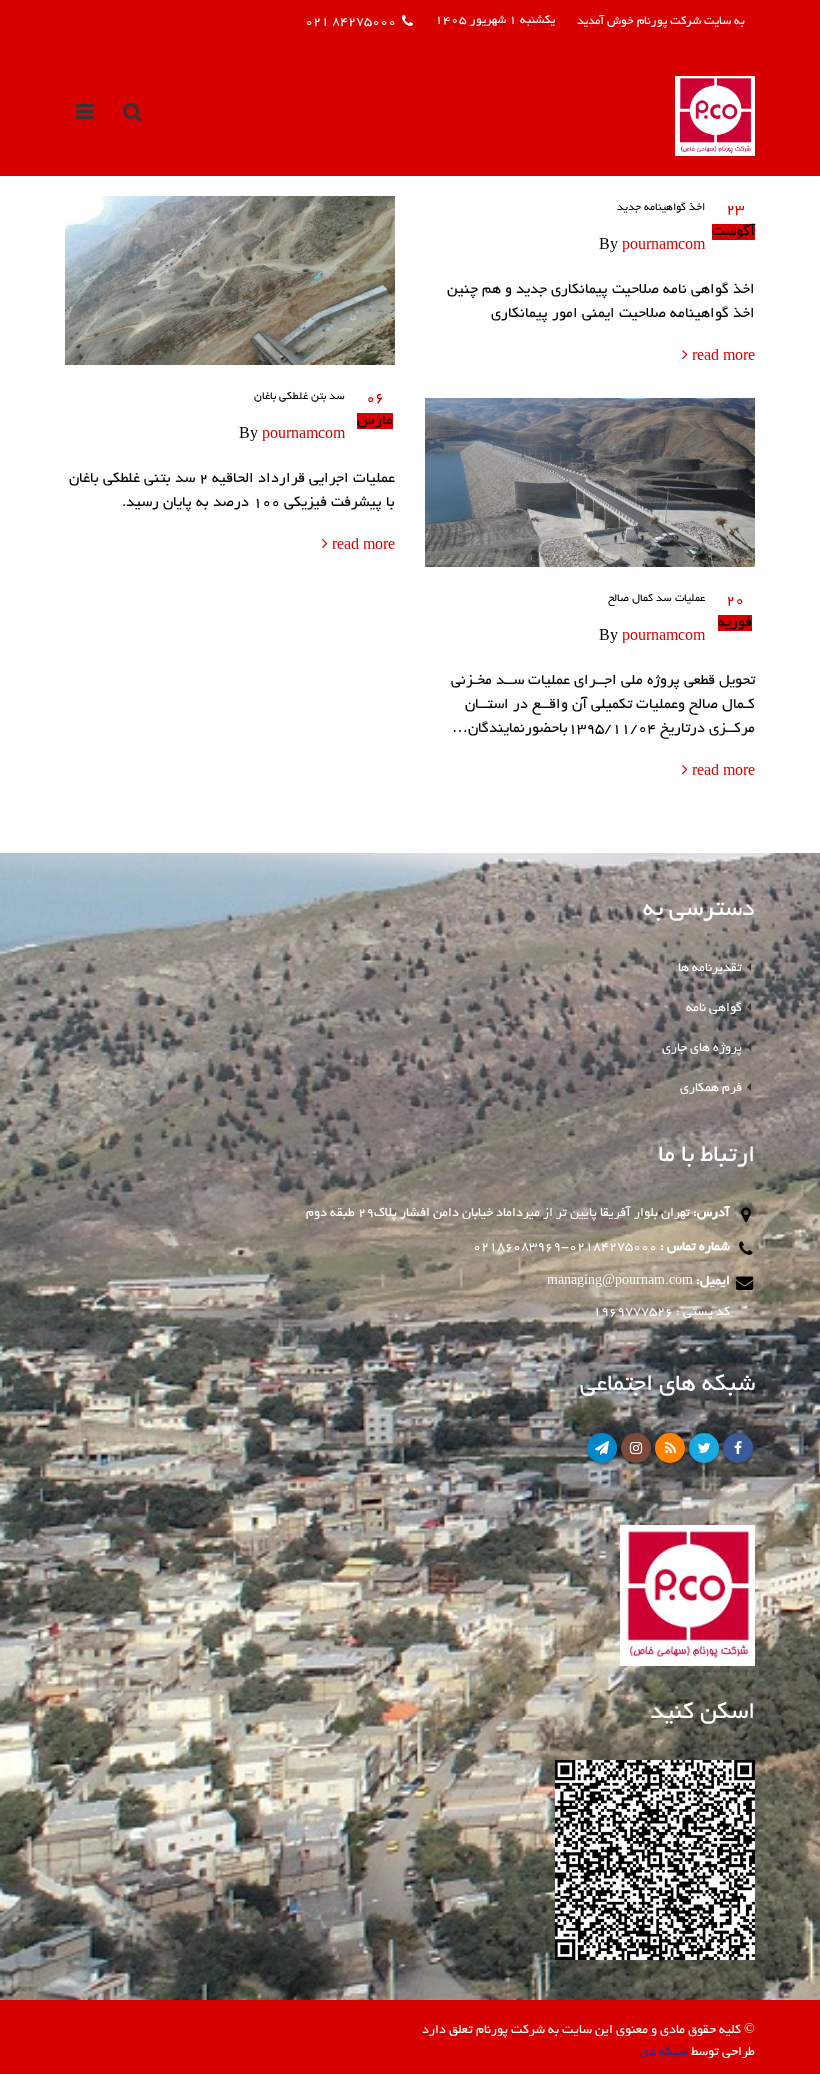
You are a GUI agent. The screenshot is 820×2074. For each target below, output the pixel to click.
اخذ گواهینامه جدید (661, 208)
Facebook (738, 1448)
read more (721, 357)
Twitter (704, 1448)
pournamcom (663, 246)
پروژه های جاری (702, 1048)
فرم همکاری (711, 1088)
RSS (670, 1448)
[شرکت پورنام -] (715, 116)
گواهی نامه (714, 1008)
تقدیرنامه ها (710, 968)
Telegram (602, 1448)
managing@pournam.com (620, 1281)
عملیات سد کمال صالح (656, 599)
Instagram (636, 1448)
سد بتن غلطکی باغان (299, 397)
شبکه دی (664, 2052)
